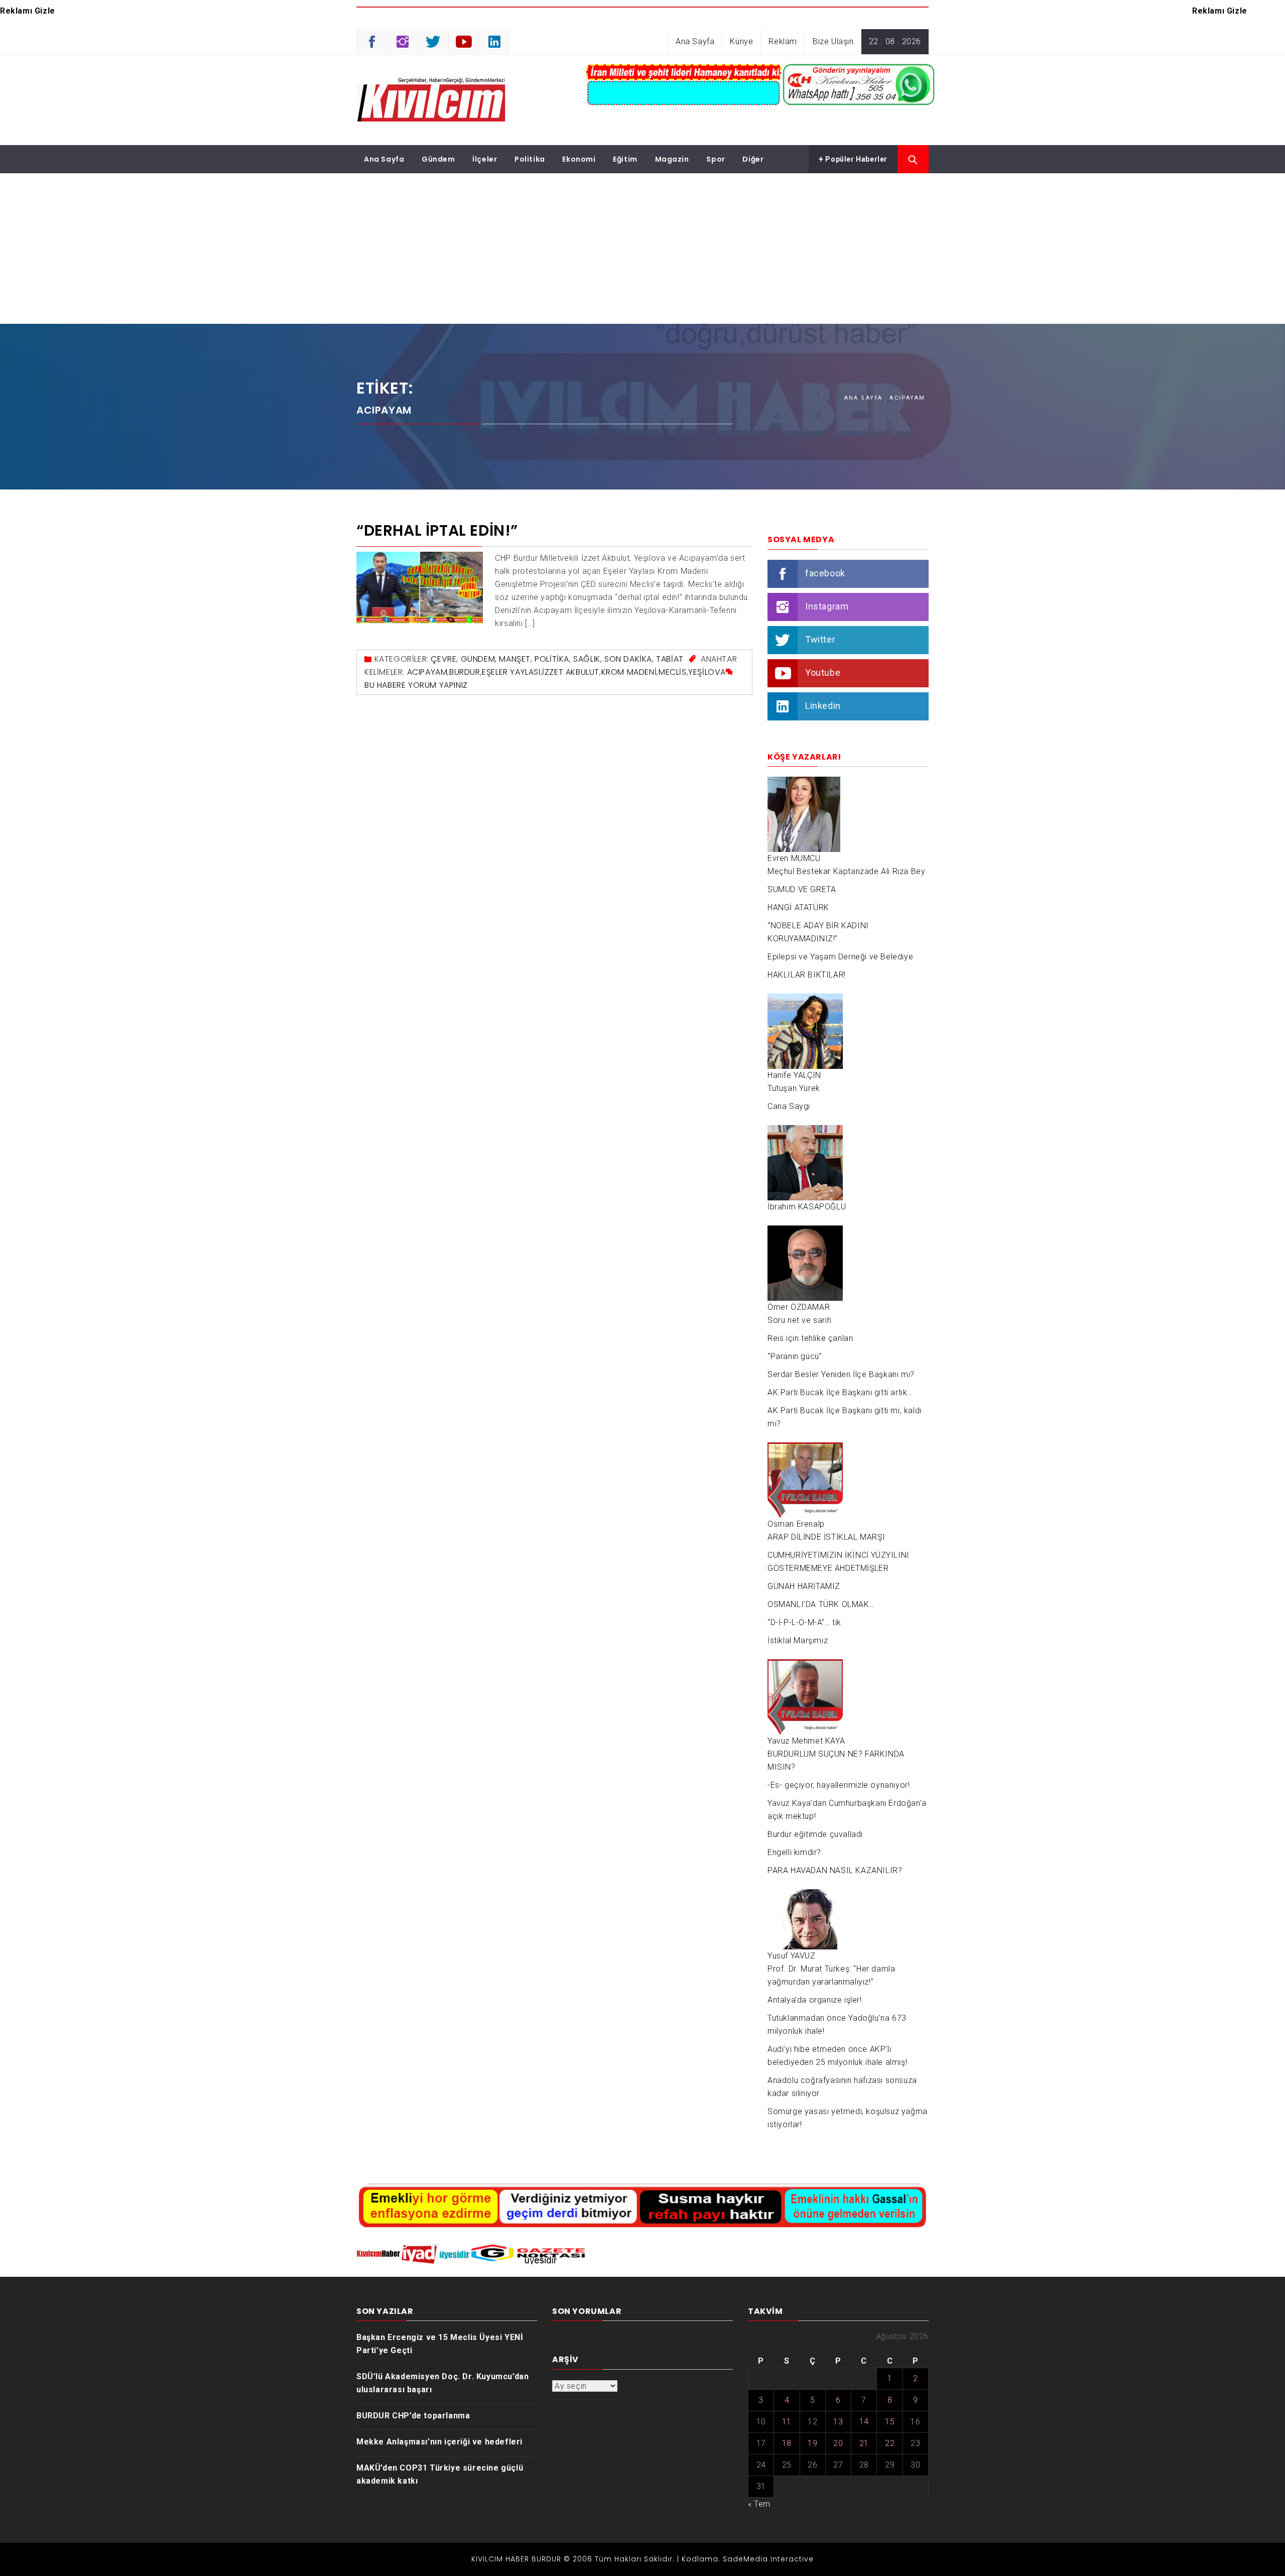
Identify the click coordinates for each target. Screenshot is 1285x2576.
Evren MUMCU (794, 858)
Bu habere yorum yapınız (416, 685)
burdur (465, 672)
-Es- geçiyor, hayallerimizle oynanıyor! (839, 1785)
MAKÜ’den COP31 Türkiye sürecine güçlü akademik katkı (440, 2474)
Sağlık (587, 659)
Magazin (672, 159)
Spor (716, 159)
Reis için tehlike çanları (810, 1338)
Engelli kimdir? (794, 1852)
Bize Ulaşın (833, 41)
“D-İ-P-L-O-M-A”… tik (804, 1622)
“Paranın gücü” (795, 1356)
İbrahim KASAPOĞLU (807, 1207)
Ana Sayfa (695, 41)
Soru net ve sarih (799, 1320)
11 (787, 2422)
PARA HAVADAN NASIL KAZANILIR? (835, 1870)
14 (864, 2422)
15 (890, 2422)
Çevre (443, 659)
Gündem (438, 159)
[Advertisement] (642, 249)
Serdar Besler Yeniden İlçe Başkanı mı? (841, 1374)
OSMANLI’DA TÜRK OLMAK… (821, 1604)
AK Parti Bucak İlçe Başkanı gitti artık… (840, 1392)
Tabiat (670, 659)
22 (890, 2443)
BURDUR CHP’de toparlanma (413, 2416)
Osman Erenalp (796, 1524)
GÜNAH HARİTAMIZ (804, 1586)
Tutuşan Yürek (794, 1088)
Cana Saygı (789, 1106)
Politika (530, 159)
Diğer (753, 159)
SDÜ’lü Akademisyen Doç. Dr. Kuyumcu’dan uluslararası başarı (442, 2383)
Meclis (673, 672)
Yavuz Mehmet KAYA (806, 1741)
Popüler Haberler (856, 159)
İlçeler (485, 159)
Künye (741, 41)
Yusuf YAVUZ (792, 1956)
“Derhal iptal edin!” (437, 530)
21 (864, 2443)
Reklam (783, 41)
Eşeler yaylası (511, 672)
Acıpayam (427, 672)
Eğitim (625, 159)
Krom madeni (629, 672)
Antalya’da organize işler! (815, 2000)
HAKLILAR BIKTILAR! (807, 975)
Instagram (827, 606)
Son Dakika (628, 659)
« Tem (759, 2504)
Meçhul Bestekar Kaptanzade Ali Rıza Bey (846, 871)
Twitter (820, 639)
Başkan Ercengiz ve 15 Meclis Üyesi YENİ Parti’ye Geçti (440, 2344)
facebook (825, 573)
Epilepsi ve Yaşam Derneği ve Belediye (840, 957)
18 (787, 2443)
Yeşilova (707, 672)
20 (838, 2443)
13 (838, 2422)
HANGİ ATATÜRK (798, 907)
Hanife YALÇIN (794, 1075)
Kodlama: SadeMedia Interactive (748, 2559)
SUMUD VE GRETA (802, 889)
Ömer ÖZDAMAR (799, 1307)
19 (812, 2443)
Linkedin (823, 706)
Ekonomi (579, 159)
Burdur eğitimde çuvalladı (815, 1834)
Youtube (823, 672)
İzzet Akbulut (571, 672)
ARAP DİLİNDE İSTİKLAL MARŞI (826, 1537)
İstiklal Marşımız (798, 1640)
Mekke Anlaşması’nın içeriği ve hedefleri (439, 2442)
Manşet (515, 659)
